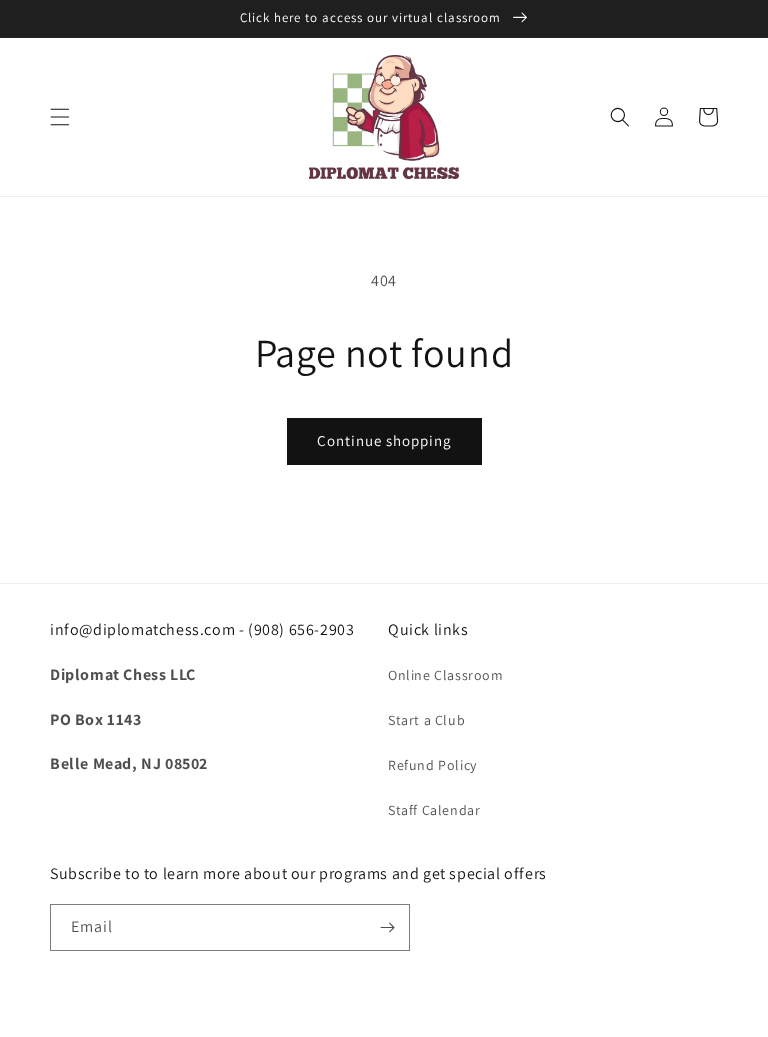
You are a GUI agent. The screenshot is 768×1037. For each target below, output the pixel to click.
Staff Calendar (434, 810)
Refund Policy (432, 765)
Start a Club (426, 720)
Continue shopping (384, 440)
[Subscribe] (387, 927)
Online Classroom (446, 675)
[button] (60, 117)
